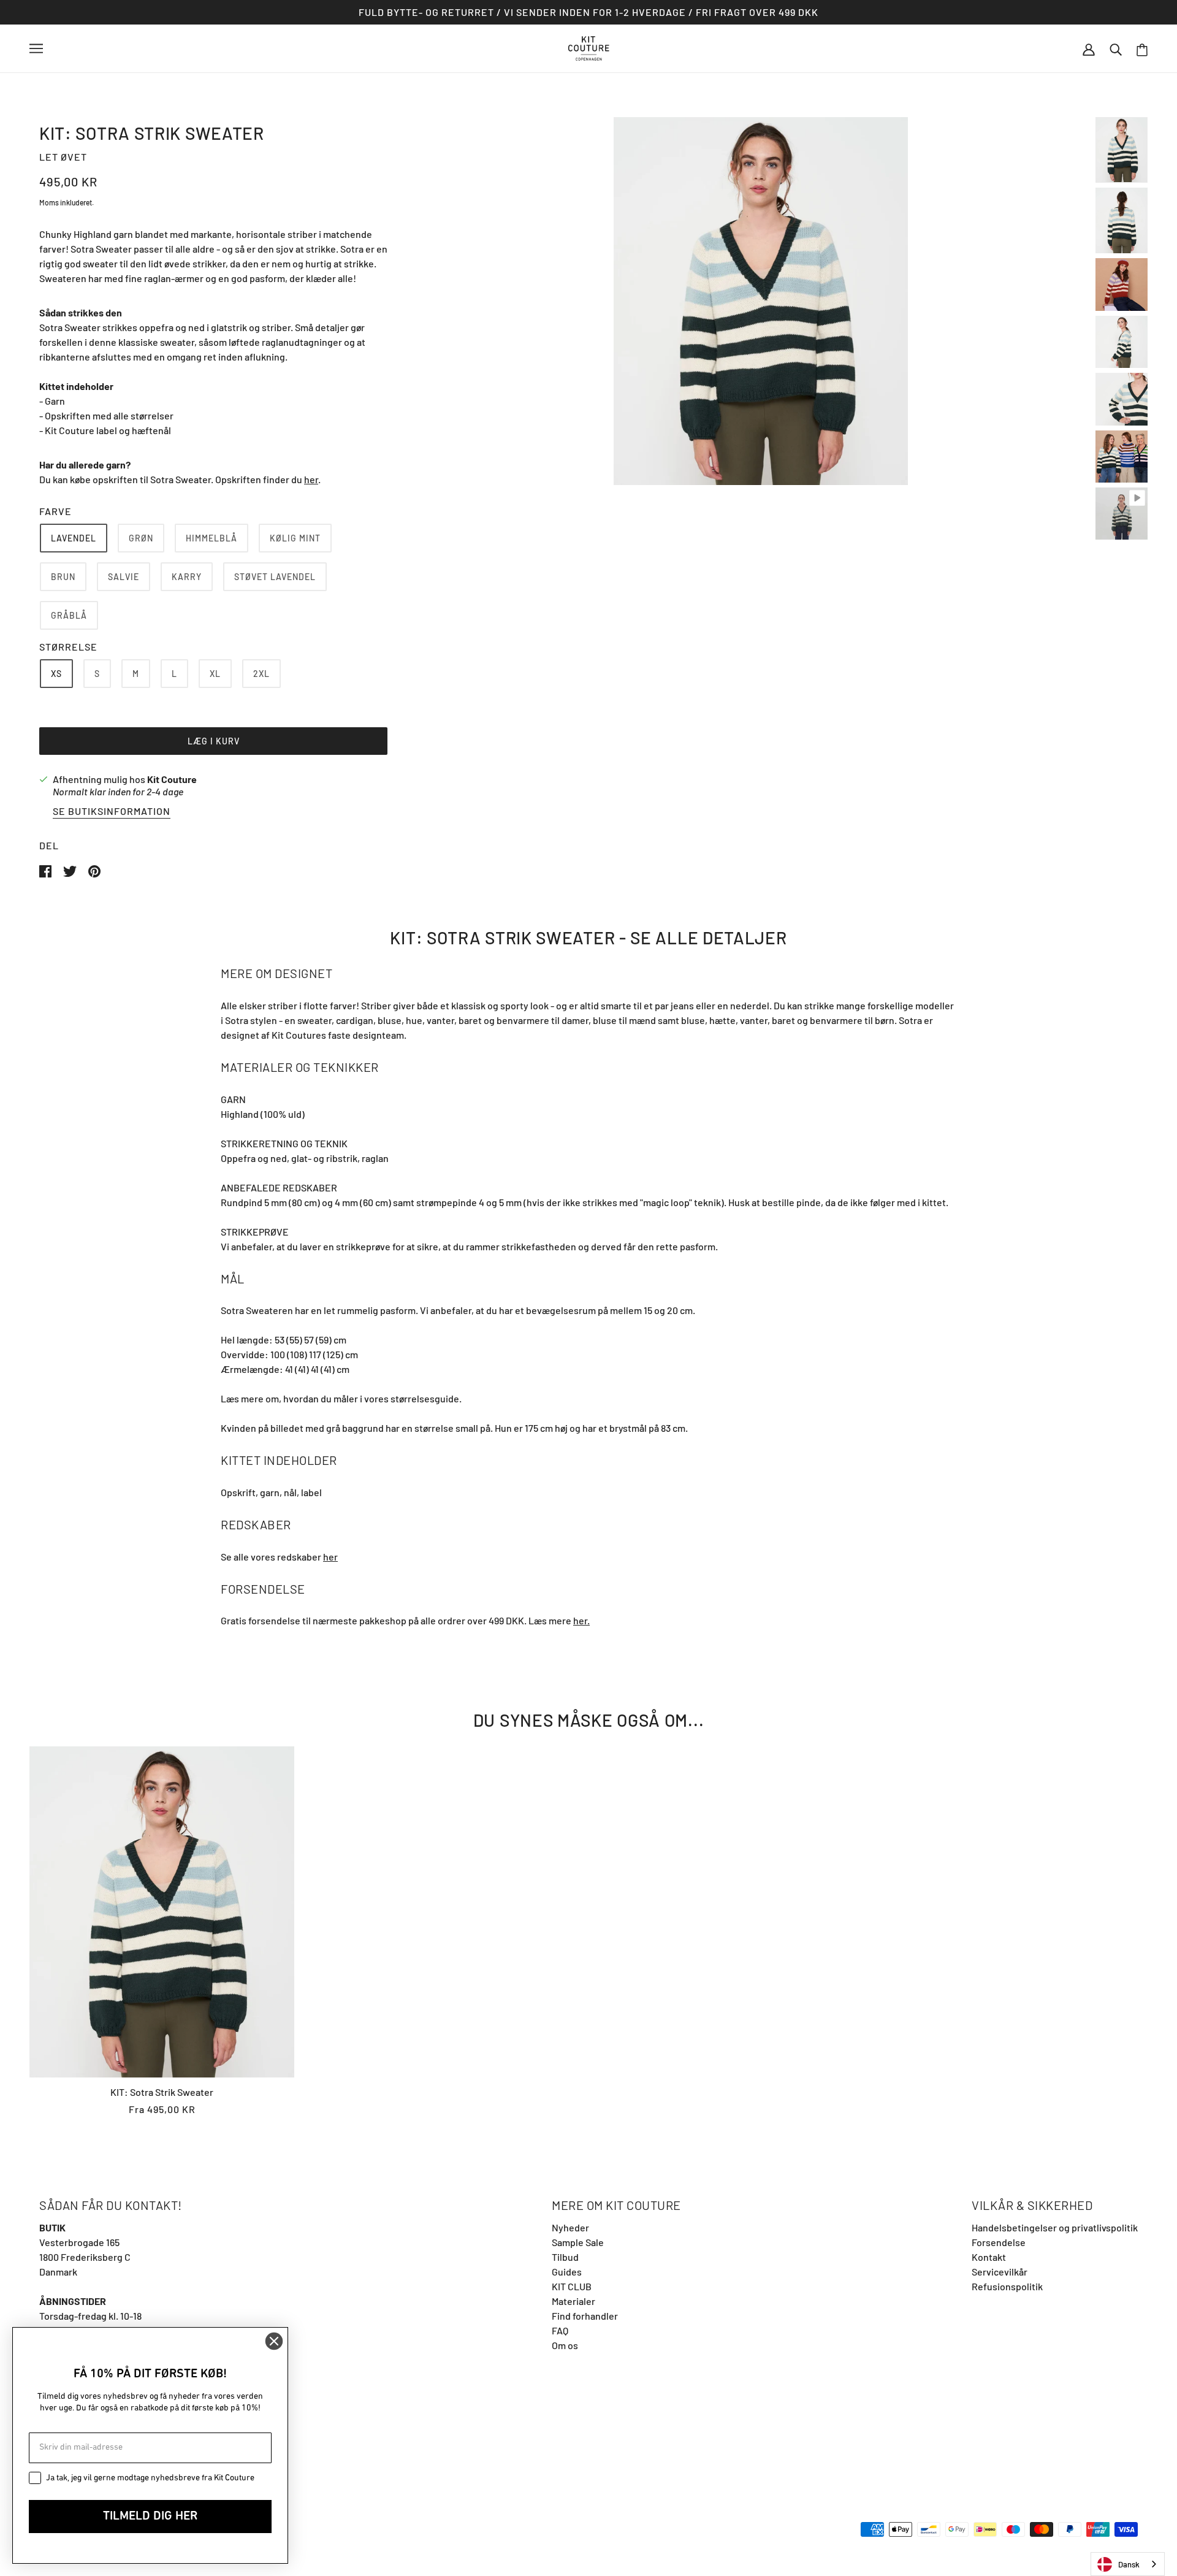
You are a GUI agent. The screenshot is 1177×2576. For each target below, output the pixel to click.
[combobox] (1128, 2564)
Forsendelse (999, 2242)
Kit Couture (172, 779)
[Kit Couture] (589, 47)
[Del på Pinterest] (94, 870)
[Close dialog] (274, 2341)
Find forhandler (585, 2316)
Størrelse (68, 647)
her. (581, 1620)
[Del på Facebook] (46, 870)
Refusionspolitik (1007, 2286)
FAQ (560, 2330)
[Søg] (1116, 48)
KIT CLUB (572, 2286)
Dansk (1129, 2564)
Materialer (573, 2301)
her (311, 479)
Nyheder (570, 2227)
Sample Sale (578, 2242)
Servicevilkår (1000, 2272)
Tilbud (565, 2257)
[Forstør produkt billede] (761, 301)
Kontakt (989, 2257)
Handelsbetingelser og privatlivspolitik (1055, 2227)
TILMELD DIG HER (150, 2517)
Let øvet (63, 157)
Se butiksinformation (112, 812)
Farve (55, 511)
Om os (565, 2345)
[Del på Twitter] (71, 870)
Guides (567, 2272)
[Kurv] (1142, 49)
